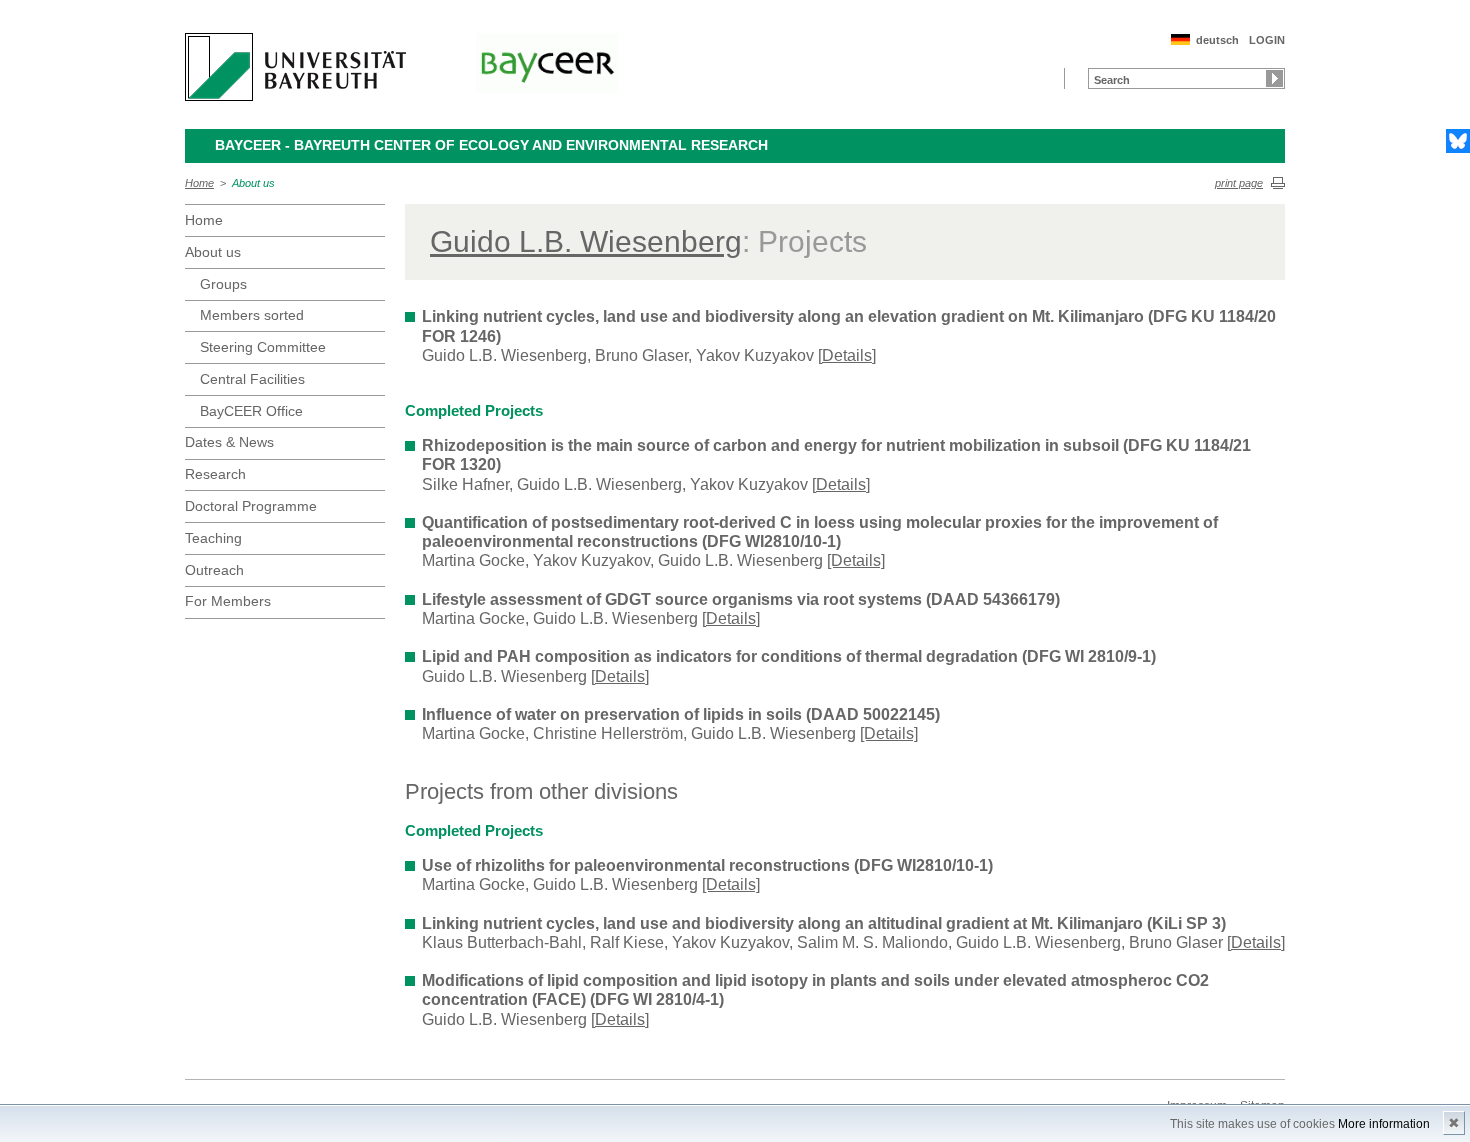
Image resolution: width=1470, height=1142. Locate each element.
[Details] (847, 355)
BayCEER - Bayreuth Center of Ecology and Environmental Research (491, 145)
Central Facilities (252, 379)
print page (1239, 183)
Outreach (214, 570)
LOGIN (1267, 40)
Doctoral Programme (251, 506)
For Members (228, 601)
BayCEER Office (251, 411)
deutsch (1217, 40)
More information (1384, 1124)
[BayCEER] (547, 63)
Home (199, 183)
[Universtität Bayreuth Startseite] (295, 67)
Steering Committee (263, 347)
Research (215, 474)
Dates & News (229, 442)
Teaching (213, 538)
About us (253, 183)
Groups (223, 284)
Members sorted (252, 315)
